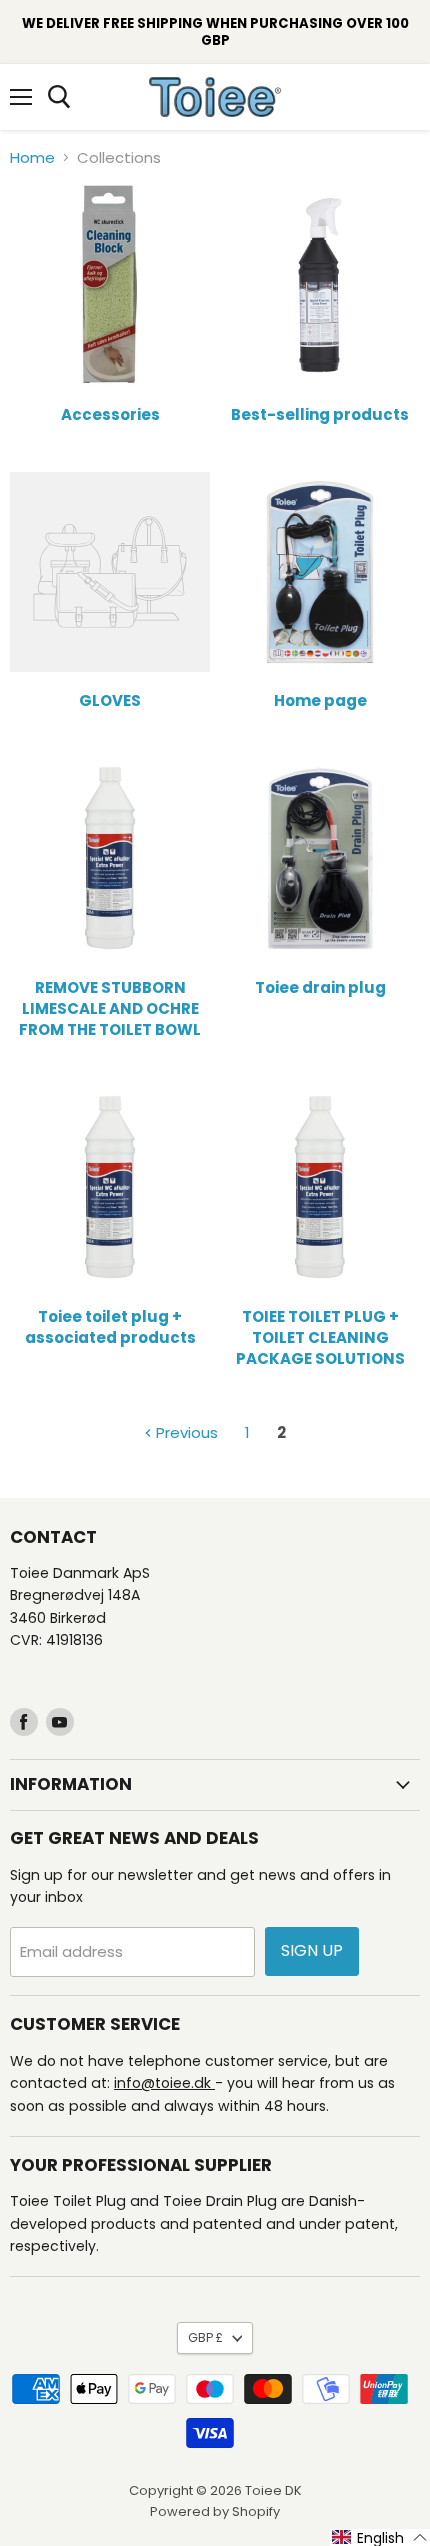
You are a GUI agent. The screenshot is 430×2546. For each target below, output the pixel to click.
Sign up (312, 1950)
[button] (380, 2537)
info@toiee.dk (164, 2083)
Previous (185, 1432)
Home (32, 157)
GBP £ (205, 2337)
